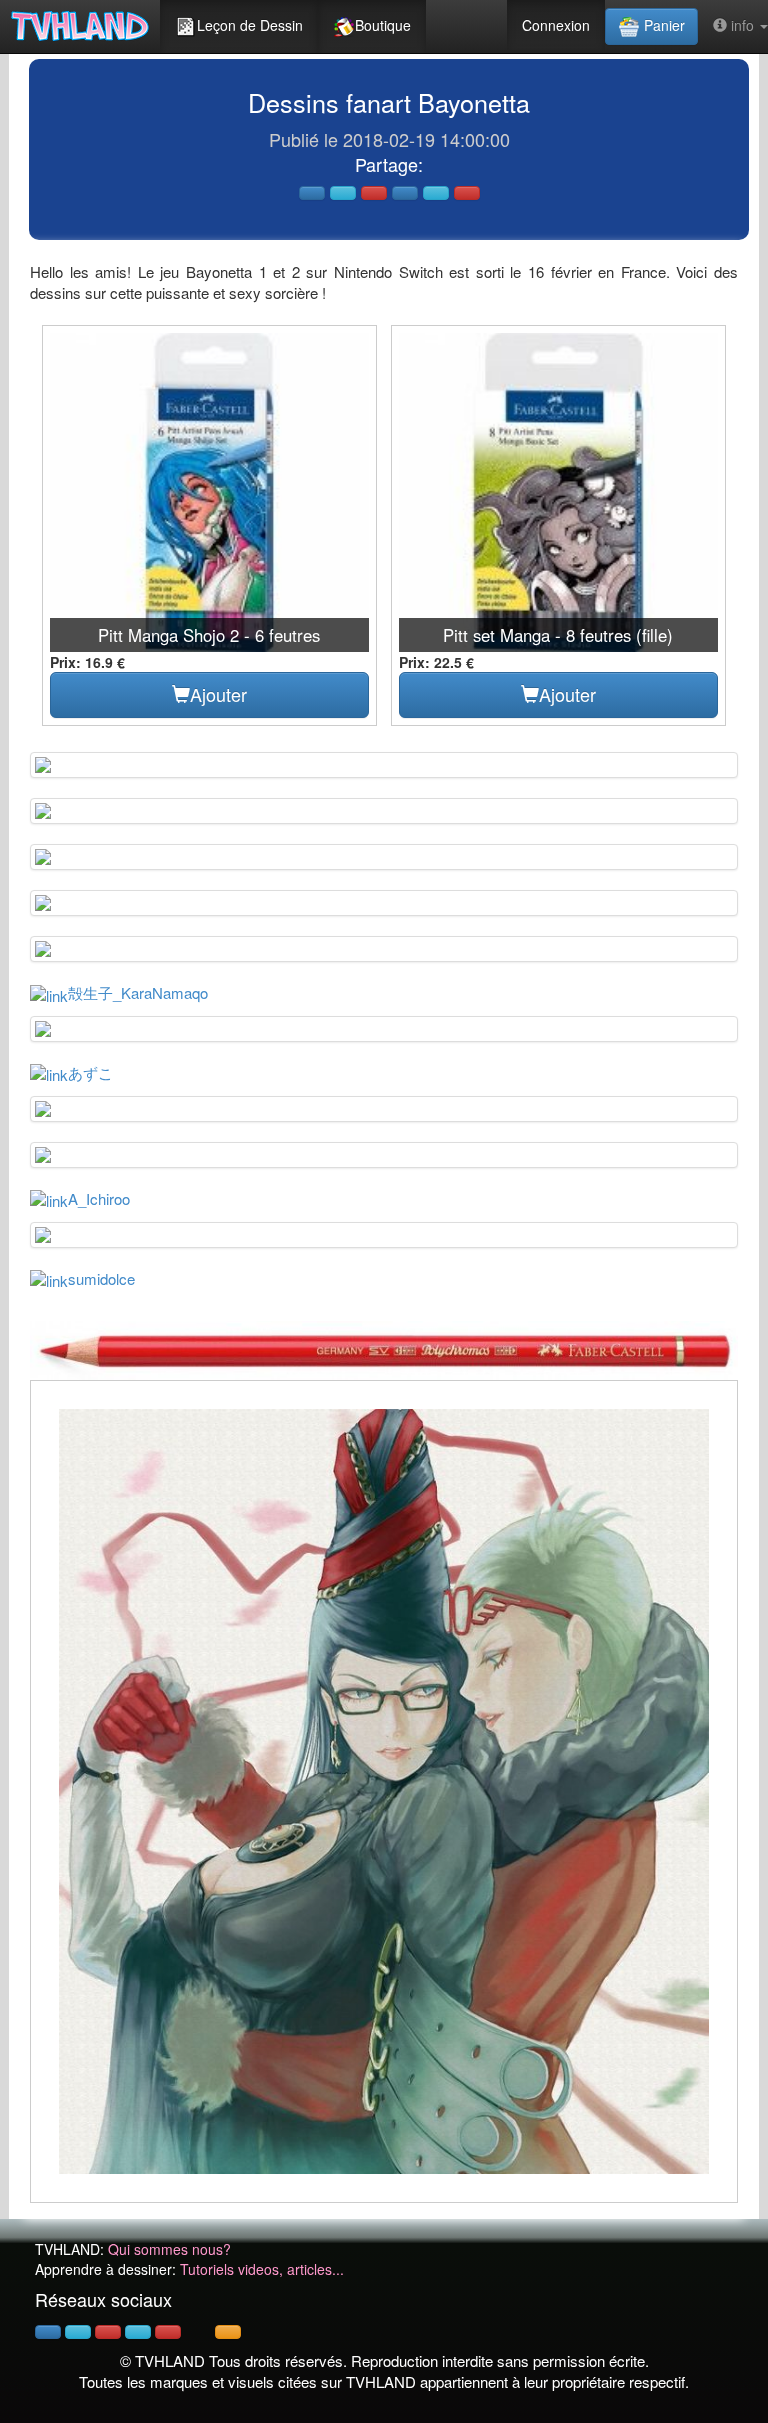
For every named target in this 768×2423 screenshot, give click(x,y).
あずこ (90, 1072)
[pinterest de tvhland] (108, 2332)
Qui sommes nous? (169, 2249)
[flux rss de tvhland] (228, 2332)
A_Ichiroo (99, 1198)
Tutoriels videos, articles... (262, 2269)
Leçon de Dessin (250, 25)
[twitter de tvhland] (78, 2332)
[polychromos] (384, 1348)
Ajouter (218, 694)
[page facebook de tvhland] (48, 2332)
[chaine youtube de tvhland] (168, 2332)
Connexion (556, 25)
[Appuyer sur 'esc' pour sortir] (384, 1791)
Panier (662, 25)
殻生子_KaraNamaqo (138, 992)
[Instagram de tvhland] (138, 2332)
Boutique (383, 25)
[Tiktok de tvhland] (198, 2332)
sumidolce (101, 1278)
